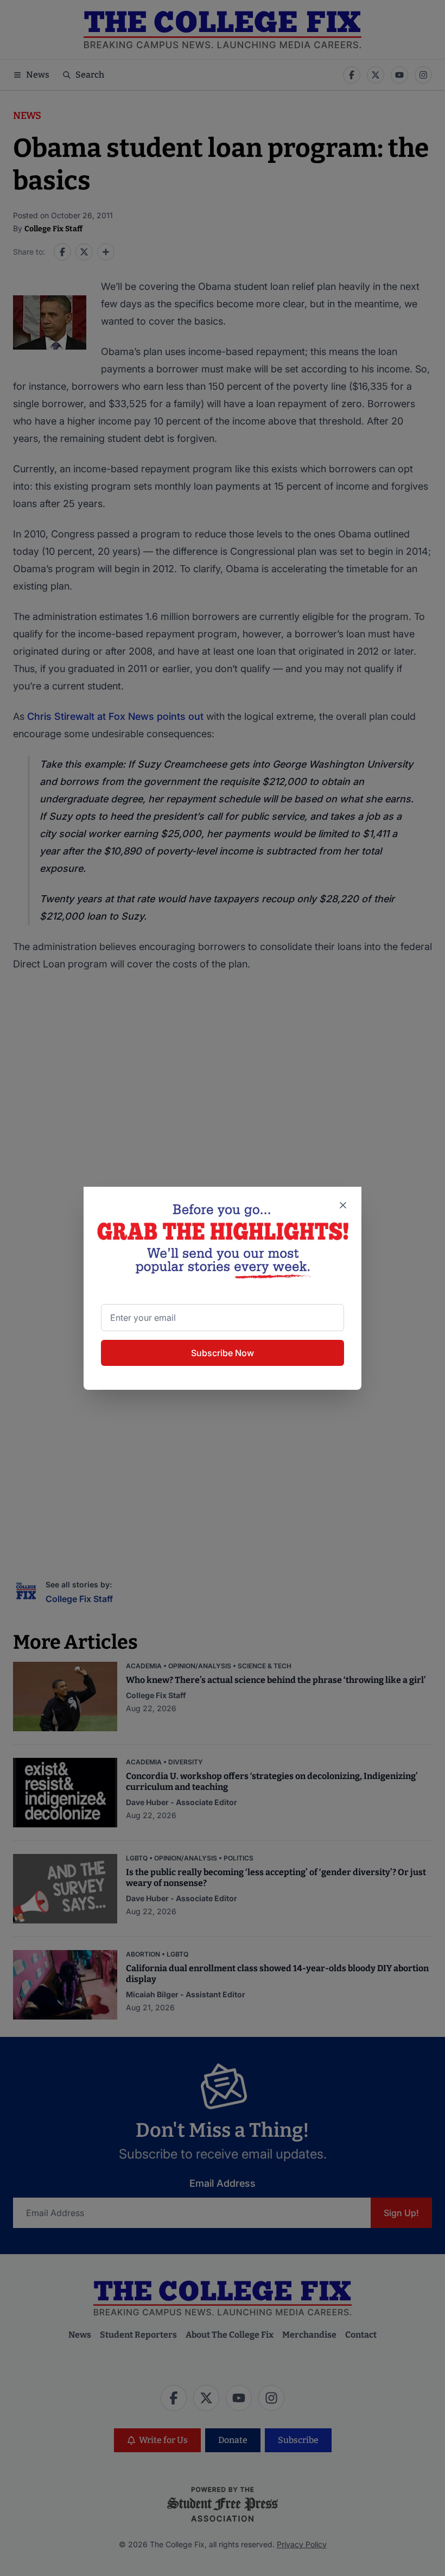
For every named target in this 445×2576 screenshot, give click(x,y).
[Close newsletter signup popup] (343, 1205)
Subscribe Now (223, 1353)
